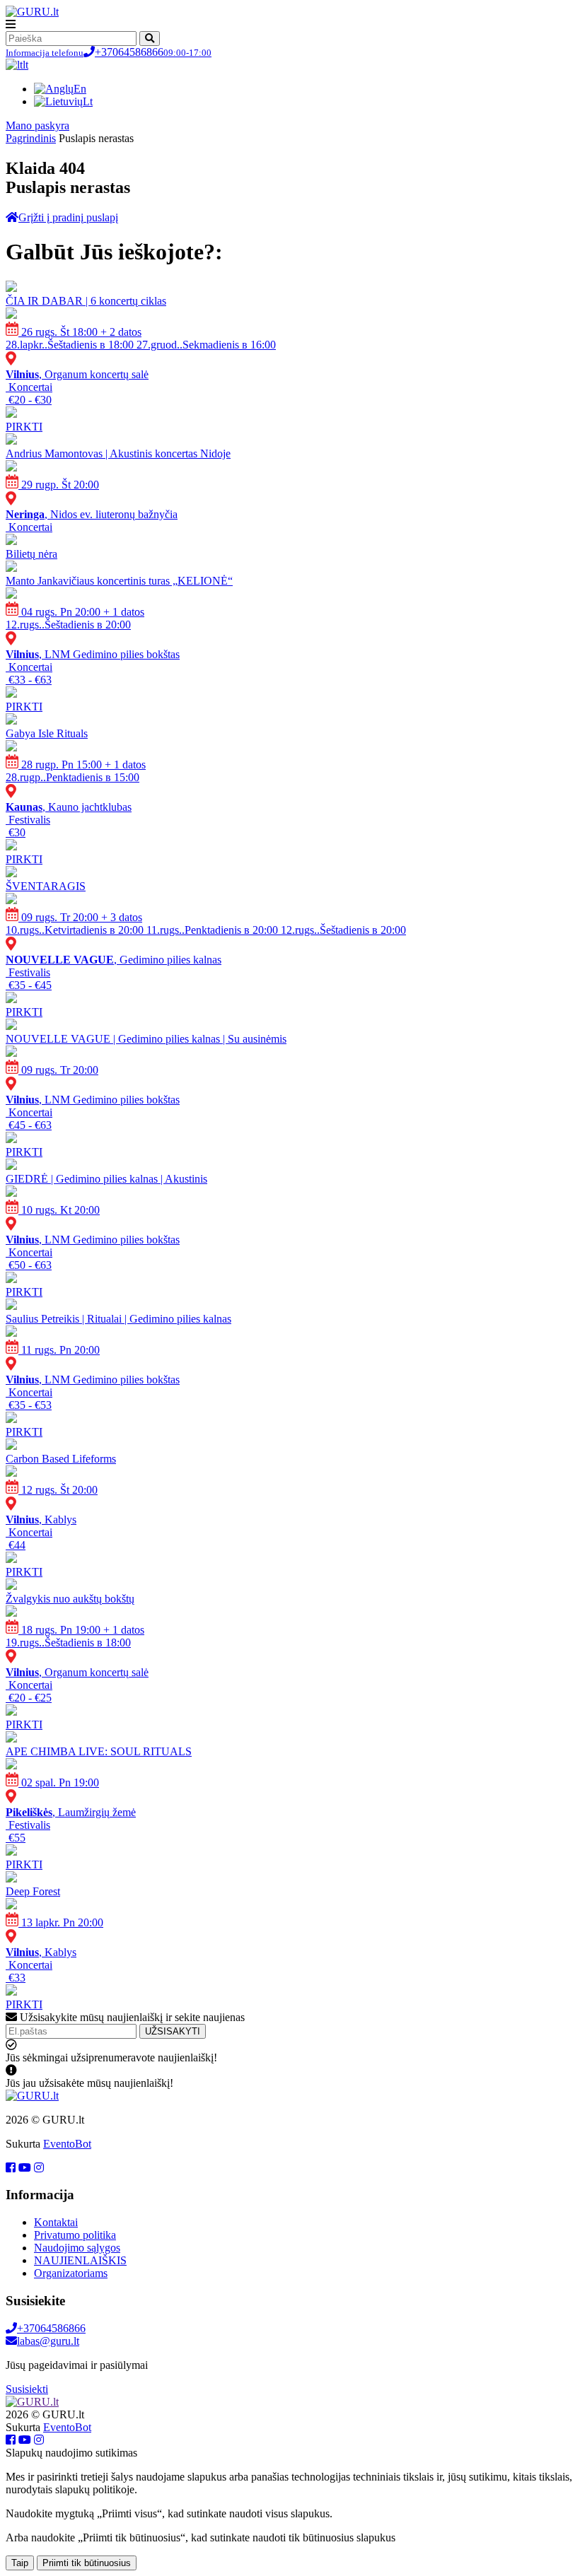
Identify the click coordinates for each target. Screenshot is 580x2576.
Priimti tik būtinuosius (87, 2563)
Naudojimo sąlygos (77, 2248)
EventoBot (67, 2144)
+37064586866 (109, 52)
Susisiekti (27, 2389)
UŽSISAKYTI (173, 2031)
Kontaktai (56, 2222)
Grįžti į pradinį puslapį (68, 217)
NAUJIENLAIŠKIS (80, 2260)
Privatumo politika (75, 2235)
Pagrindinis (31, 138)
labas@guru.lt (48, 2341)
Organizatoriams (71, 2273)
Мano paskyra (37, 125)
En (80, 89)
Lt (88, 101)
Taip (20, 2563)
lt (25, 65)
